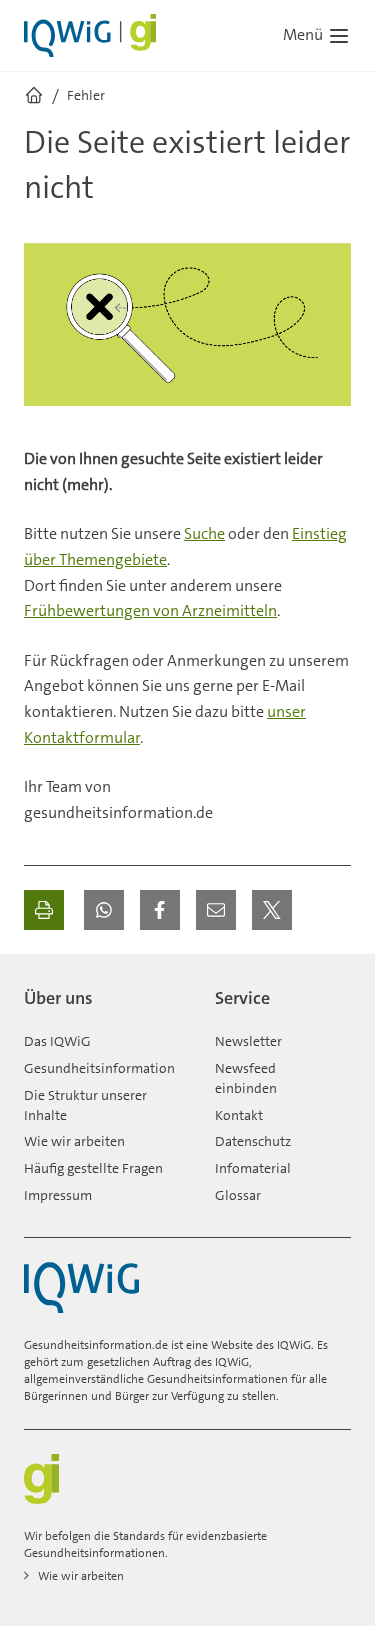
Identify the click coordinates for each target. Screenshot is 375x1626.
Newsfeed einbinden (246, 1078)
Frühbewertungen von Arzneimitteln (150, 610)
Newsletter (248, 1041)
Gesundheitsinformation (99, 1068)
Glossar (238, 1195)
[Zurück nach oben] (331, 990)
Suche (204, 533)
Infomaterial (253, 1168)
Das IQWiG (57, 1041)
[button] (104, 910)
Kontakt (239, 1115)
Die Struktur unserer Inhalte (85, 1105)
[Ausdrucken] (44, 910)
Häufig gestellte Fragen (93, 1168)
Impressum (58, 1195)
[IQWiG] (81, 1287)
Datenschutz (253, 1141)
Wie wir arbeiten (74, 1141)
